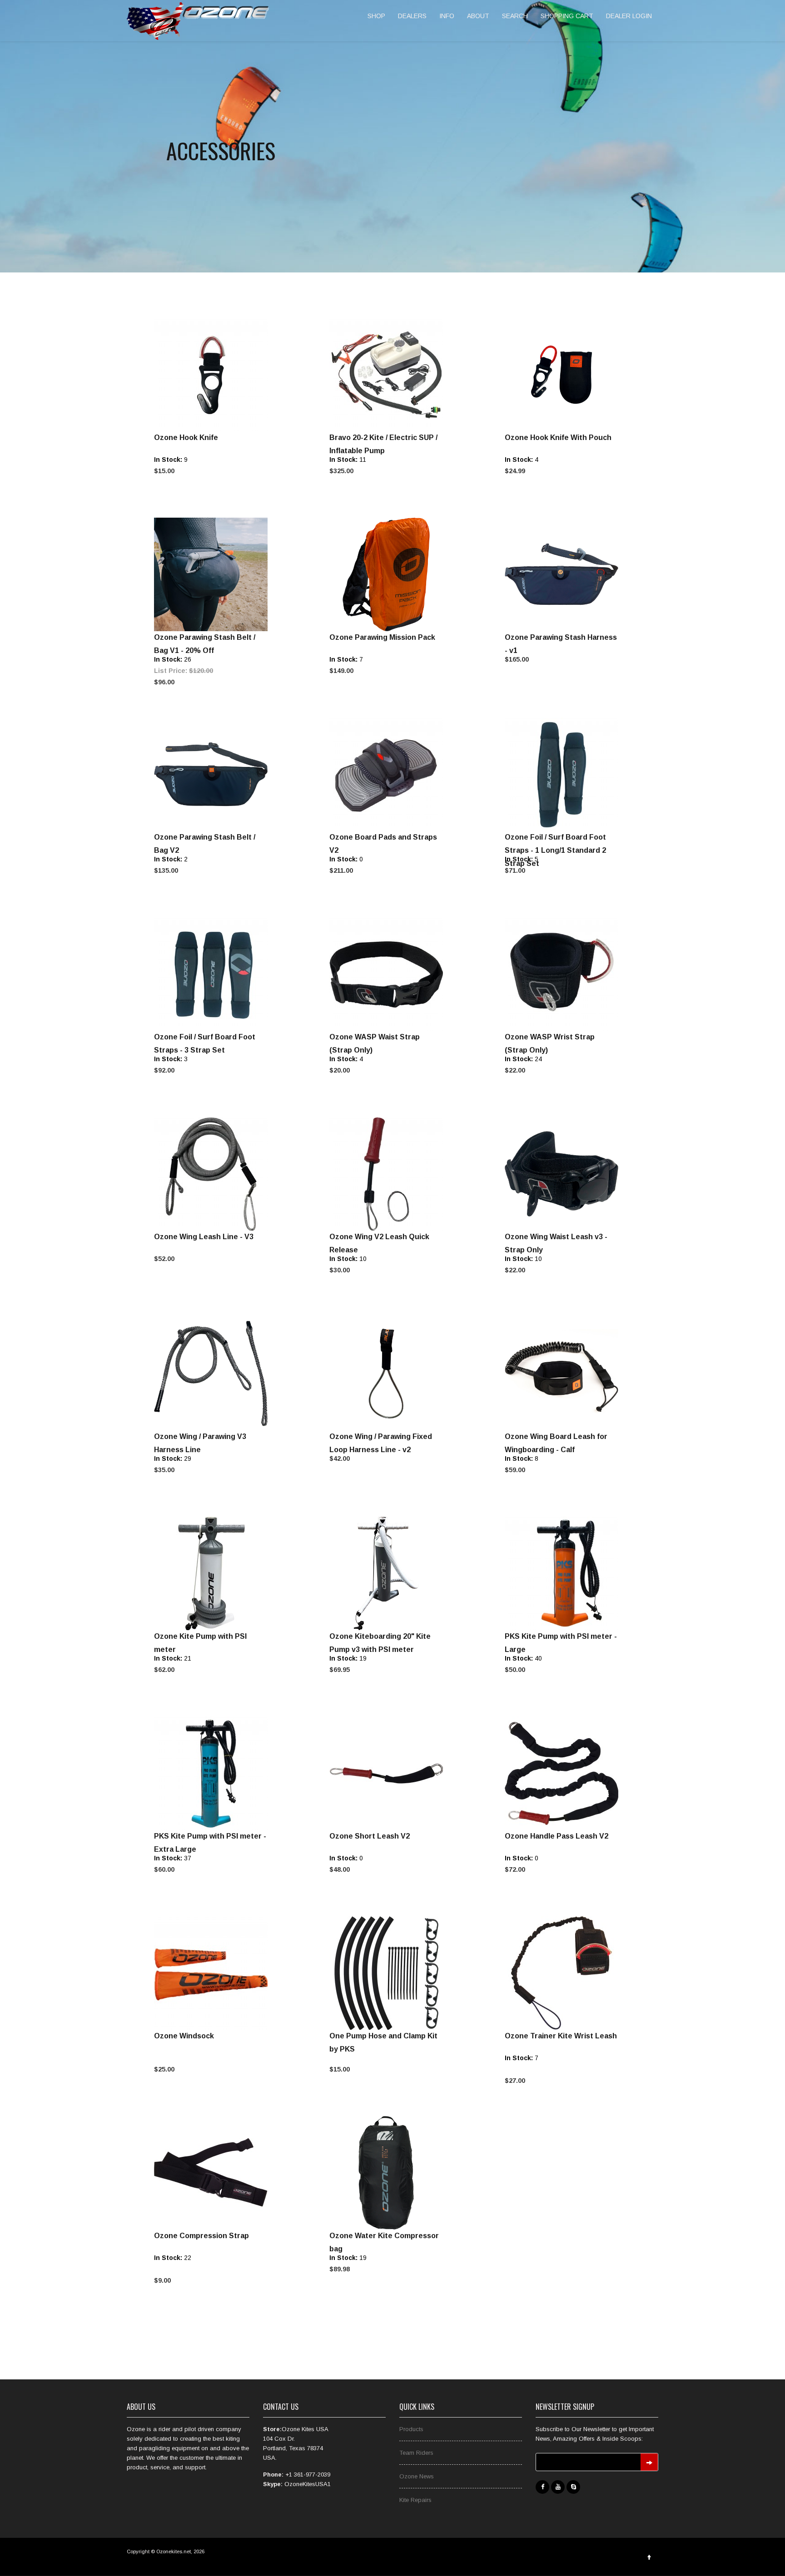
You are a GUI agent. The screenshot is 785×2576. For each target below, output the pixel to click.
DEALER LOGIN (629, 16)
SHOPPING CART (567, 16)
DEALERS (412, 16)
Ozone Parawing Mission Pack (382, 637)
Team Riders (416, 2453)
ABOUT (478, 16)
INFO (447, 16)
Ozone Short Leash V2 (370, 1836)
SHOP (376, 16)
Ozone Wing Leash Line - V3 (204, 1237)
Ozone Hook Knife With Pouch (558, 438)
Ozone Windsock (184, 2036)
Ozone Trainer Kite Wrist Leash (561, 2036)
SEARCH (515, 16)
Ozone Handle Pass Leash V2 (556, 1836)
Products (411, 2429)
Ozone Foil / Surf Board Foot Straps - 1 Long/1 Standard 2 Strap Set (555, 850)
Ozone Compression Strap (201, 2236)
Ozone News (417, 2476)
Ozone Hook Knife (186, 438)
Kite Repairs (415, 2500)
